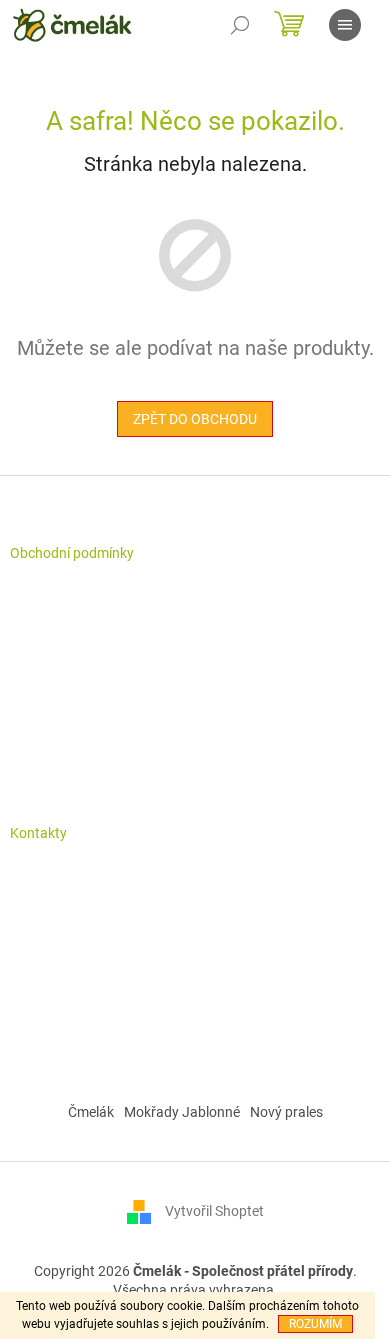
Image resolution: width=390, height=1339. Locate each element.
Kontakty (38, 833)
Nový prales (286, 1112)
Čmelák (91, 1112)
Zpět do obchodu (195, 419)
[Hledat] (240, 25)
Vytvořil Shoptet (214, 1211)
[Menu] (345, 25)
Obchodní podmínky (72, 553)
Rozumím (315, 1324)
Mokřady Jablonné (182, 1112)
